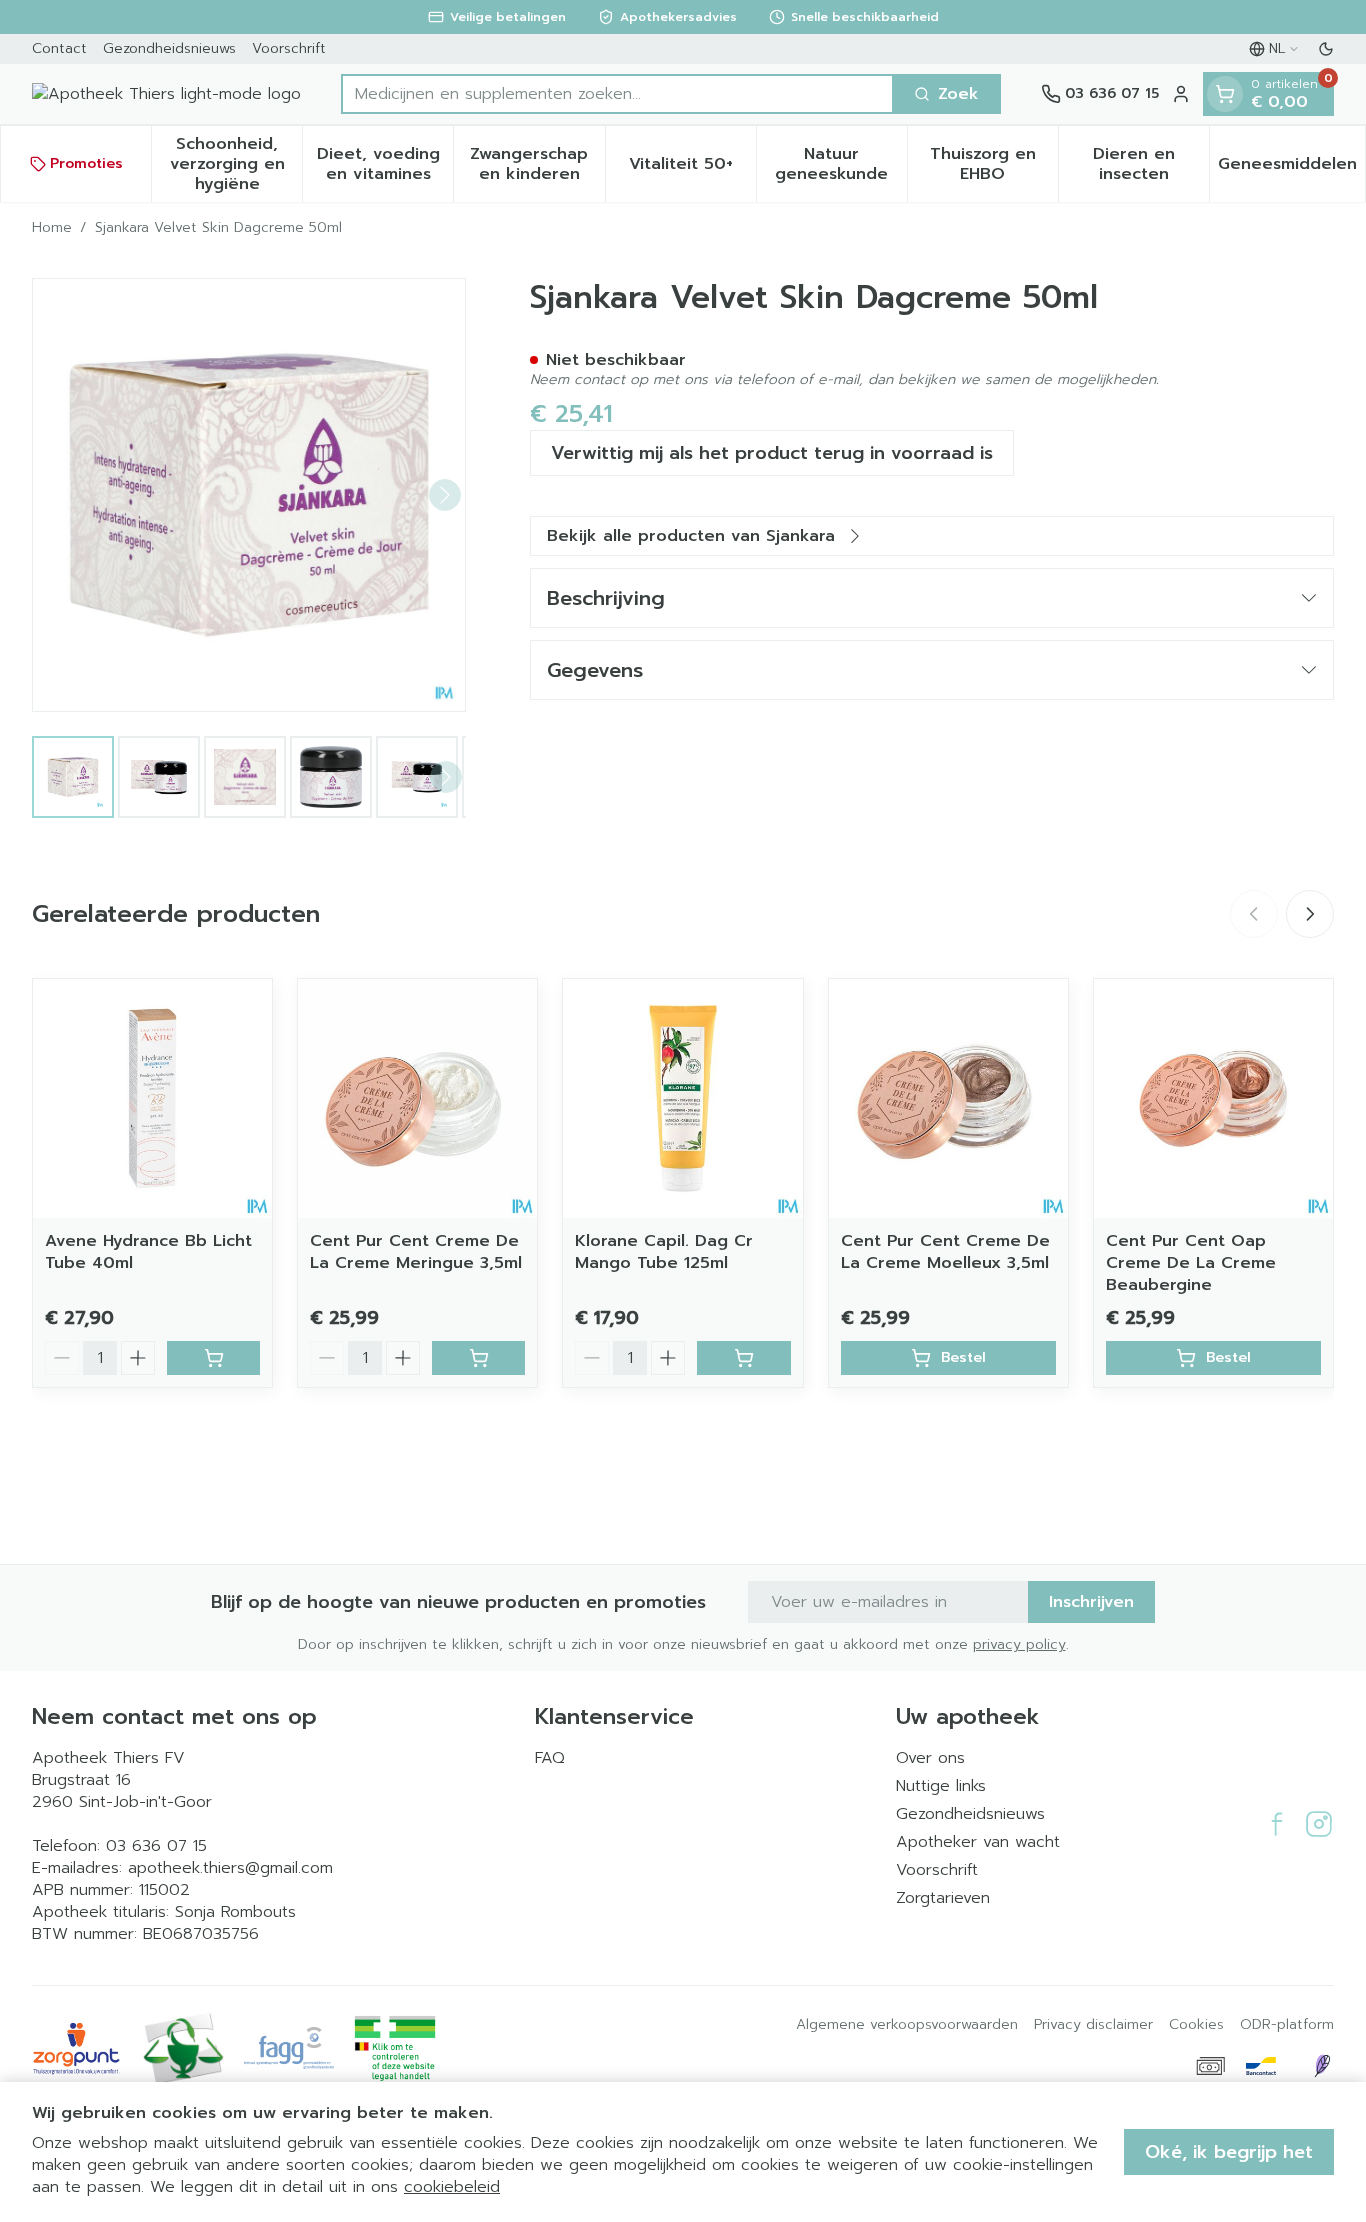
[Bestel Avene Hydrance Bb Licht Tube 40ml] (213, 1358)
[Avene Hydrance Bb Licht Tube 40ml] (152, 1098)
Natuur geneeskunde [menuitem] (841, 164)
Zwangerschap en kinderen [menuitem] (537, 164)
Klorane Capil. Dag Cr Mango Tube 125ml (664, 1252)
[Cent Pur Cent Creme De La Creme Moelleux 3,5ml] (948, 1098)
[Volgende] (445, 495)
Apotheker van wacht (978, 1842)
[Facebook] (1277, 1824)
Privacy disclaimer (1093, 2025)
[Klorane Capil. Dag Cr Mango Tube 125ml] (682, 1098)
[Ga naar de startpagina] (166, 94)
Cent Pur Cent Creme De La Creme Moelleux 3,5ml (945, 1252)
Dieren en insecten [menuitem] (1151, 164)
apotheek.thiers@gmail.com (230, 1868)
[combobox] (617, 94)
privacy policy (1019, 1644)
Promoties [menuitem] (86, 163)
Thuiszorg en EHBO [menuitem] (994, 164)
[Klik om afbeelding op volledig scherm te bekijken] (249, 495)
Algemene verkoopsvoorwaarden (907, 2025)
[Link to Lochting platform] (1322, 2066)
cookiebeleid (452, 2187)
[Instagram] (1319, 1824)
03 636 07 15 (156, 1846)
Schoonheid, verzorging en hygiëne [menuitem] (236, 164)
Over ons (930, 1758)
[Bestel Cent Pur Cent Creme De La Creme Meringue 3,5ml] (478, 1358)
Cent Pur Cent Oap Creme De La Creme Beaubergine (1191, 1263)
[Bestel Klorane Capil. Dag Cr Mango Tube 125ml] (743, 1358)
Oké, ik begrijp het (1229, 2152)
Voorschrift (289, 48)
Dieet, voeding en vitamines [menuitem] (385, 164)
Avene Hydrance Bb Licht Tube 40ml (148, 1252)
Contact (59, 48)
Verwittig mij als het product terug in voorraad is (772, 453)
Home (52, 228)
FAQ (550, 1758)
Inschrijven (1091, 1602)
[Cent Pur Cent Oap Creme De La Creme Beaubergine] (1213, 1098)
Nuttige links (941, 1786)
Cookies (1196, 2025)
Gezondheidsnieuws (169, 48)
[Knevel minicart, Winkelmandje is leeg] (1225, 94)
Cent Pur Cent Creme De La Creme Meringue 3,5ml (416, 1252)
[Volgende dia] (1310, 914)
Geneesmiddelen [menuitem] (1291, 169)
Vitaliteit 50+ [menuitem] (692, 169)
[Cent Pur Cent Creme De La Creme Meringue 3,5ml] (417, 1098)
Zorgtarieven (943, 1898)
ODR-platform (1287, 2025)
